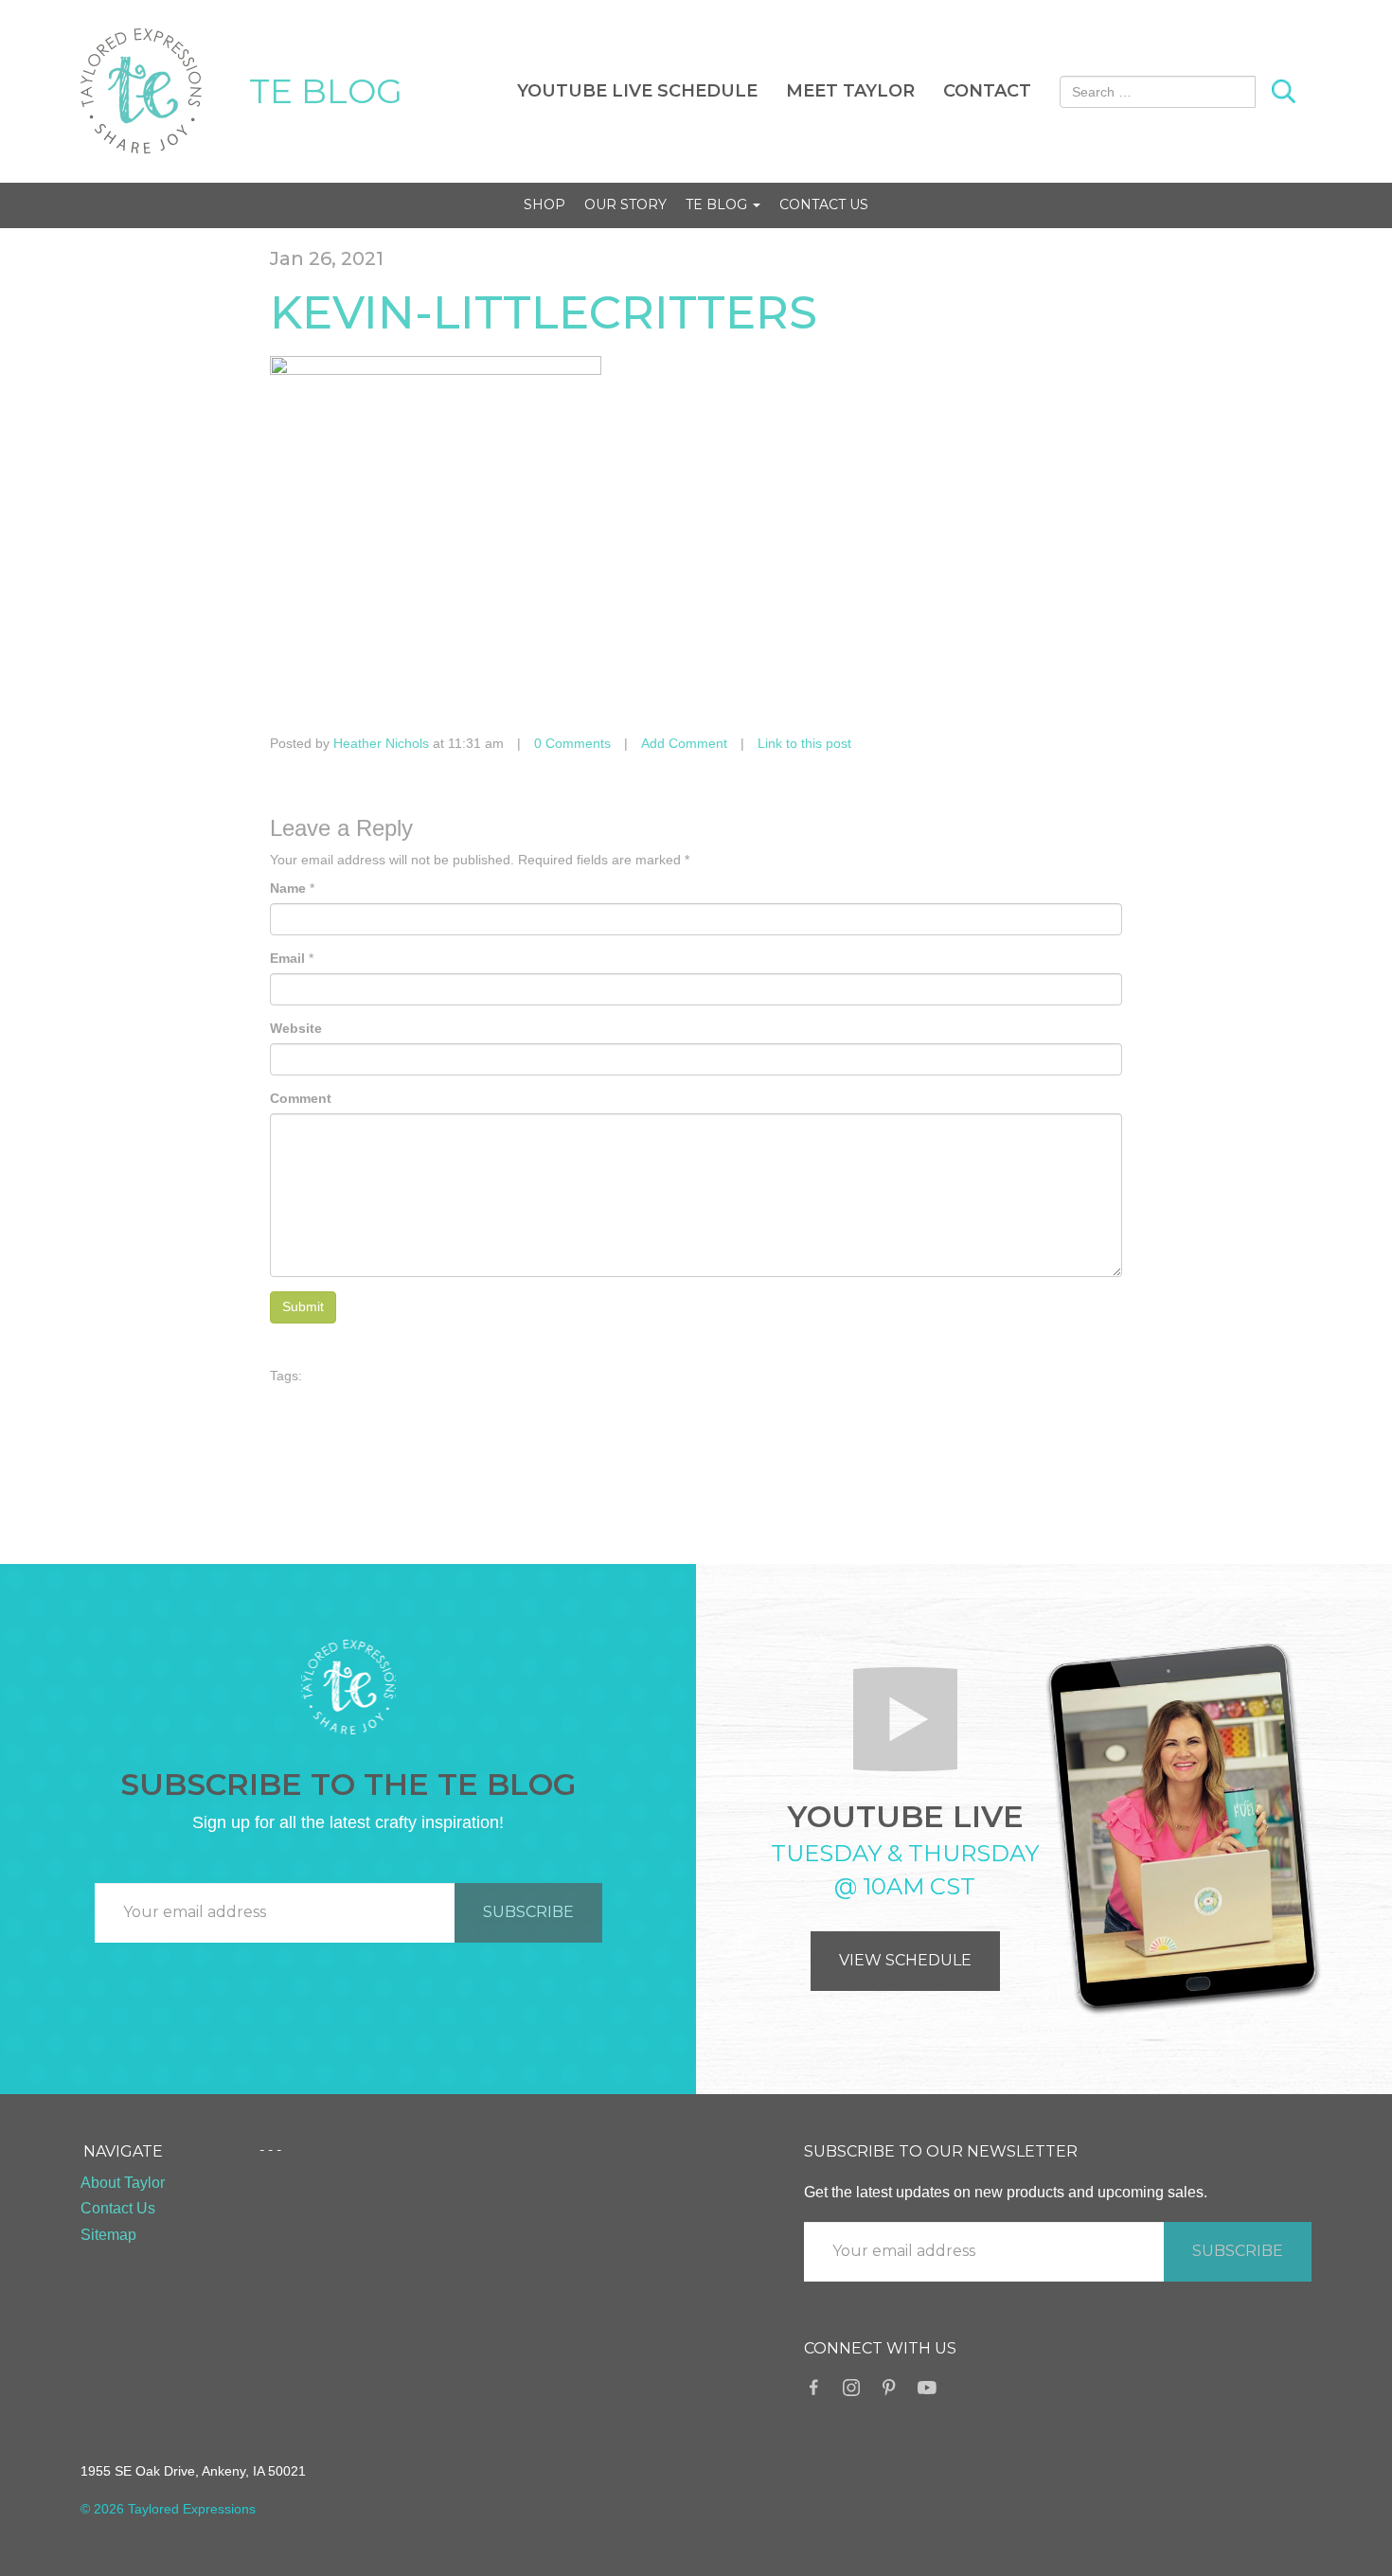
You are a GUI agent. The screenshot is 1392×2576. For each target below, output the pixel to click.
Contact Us (824, 204)
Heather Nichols (381, 743)
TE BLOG (326, 91)
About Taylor (123, 2183)
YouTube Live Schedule (637, 91)
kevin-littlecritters (544, 312)
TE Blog (718, 204)
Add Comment (684, 743)
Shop (544, 204)
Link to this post (804, 743)
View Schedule (905, 1960)
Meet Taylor (850, 91)
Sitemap (108, 2235)
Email (287, 958)
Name (288, 888)
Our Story (625, 204)
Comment (301, 1098)
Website (296, 1028)
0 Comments (572, 743)
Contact (987, 91)
